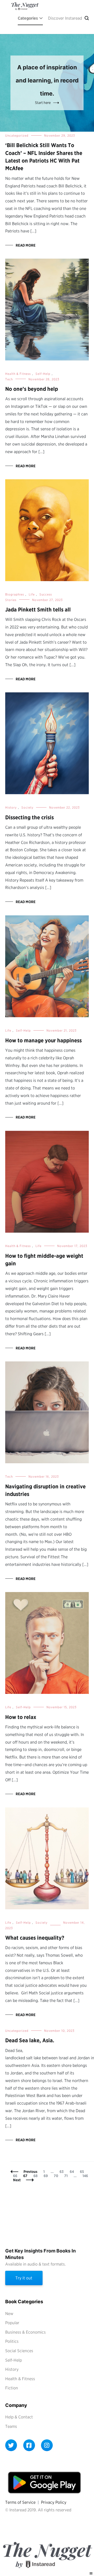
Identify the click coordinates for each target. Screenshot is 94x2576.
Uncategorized (17, 135)
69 (47, 2176)
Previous (30, 2172)
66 (16, 2176)
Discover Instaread (65, 18)
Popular (12, 2323)
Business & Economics (25, 2332)
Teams (11, 2426)
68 (37, 2176)
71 (67, 2176)
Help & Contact (19, 2417)
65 (83, 2172)
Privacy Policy (54, 2502)
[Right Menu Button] (91, 2574)
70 (57, 2176)
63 (63, 2172)
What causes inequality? (35, 1938)
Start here (43, 103)
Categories (28, 18)
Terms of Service (20, 2502)
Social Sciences (19, 2351)
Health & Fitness (18, 374)
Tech (9, 379)
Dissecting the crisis (30, 817)
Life (32, 594)
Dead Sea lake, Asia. (30, 2040)
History (11, 807)
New (9, 2314)
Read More (26, 245)
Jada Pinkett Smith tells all (38, 610)
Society (27, 807)
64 (73, 2172)
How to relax (21, 1717)
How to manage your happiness (43, 1040)
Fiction (12, 2388)
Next (17, 2180)
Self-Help (43, 374)
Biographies (15, 594)
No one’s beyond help (32, 389)
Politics (12, 2341)
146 (86, 2176)
